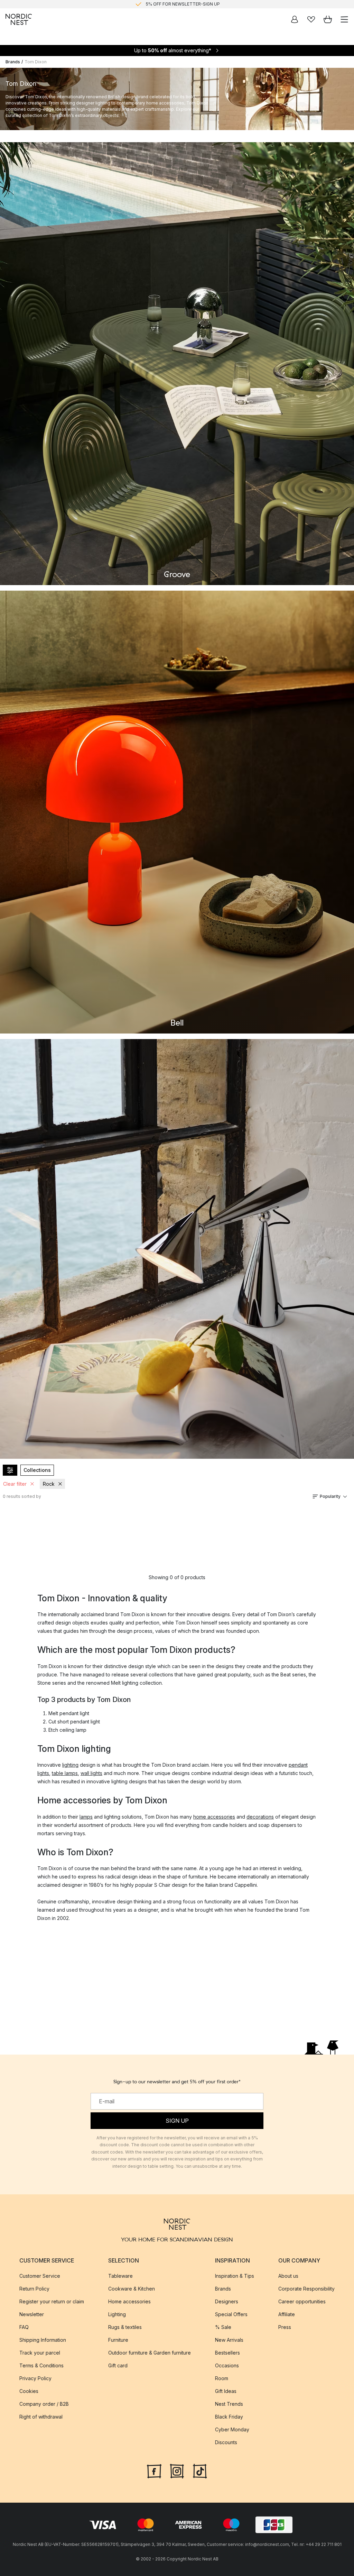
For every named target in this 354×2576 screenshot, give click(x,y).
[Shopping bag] (328, 19)
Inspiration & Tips (235, 2276)
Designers (227, 2301)
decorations (260, 1817)
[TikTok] (200, 2470)
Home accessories (129, 2301)
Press (285, 2327)
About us (288, 2276)
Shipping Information (43, 2340)
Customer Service (40, 2276)
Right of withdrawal (41, 2417)
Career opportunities (302, 2301)
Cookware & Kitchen (132, 2289)
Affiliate (287, 2314)
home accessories (214, 1817)
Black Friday (229, 2417)
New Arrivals (229, 2340)
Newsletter (32, 2314)
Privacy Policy (35, 2378)
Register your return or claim (52, 2301)
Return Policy (34, 2289)
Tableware (120, 2276)
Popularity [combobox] (330, 1496)
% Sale (223, 2327)
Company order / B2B (44, 2404)
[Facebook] (154, 2470)
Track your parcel (40, 2353)
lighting (70, 1765)
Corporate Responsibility (306, 2289)
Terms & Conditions (41, 2365)
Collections (37, 1470)
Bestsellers (227, 2353)
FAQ (24, 2327)
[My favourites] (311, 19)
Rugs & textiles (125, 2327)
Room (222, 2378)
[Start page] (19, 19)
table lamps (65, 1773)
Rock (49, 1484)
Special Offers (231, 2314)
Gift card (118, 2365)
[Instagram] (177, 2470)
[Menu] (344, 19)
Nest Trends (229, 2404)
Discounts (226, 2442)
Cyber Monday (232, 2429)
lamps (86, 1817)
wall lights (91, 1773)
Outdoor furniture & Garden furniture (150, 2353)
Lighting (117, 2314)
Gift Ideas (226, 2391)
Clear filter (15, 1484)
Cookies (29, 2391)
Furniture (118, 2340)
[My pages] (295, 19)
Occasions (227, 2365)
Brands (13, 62)
